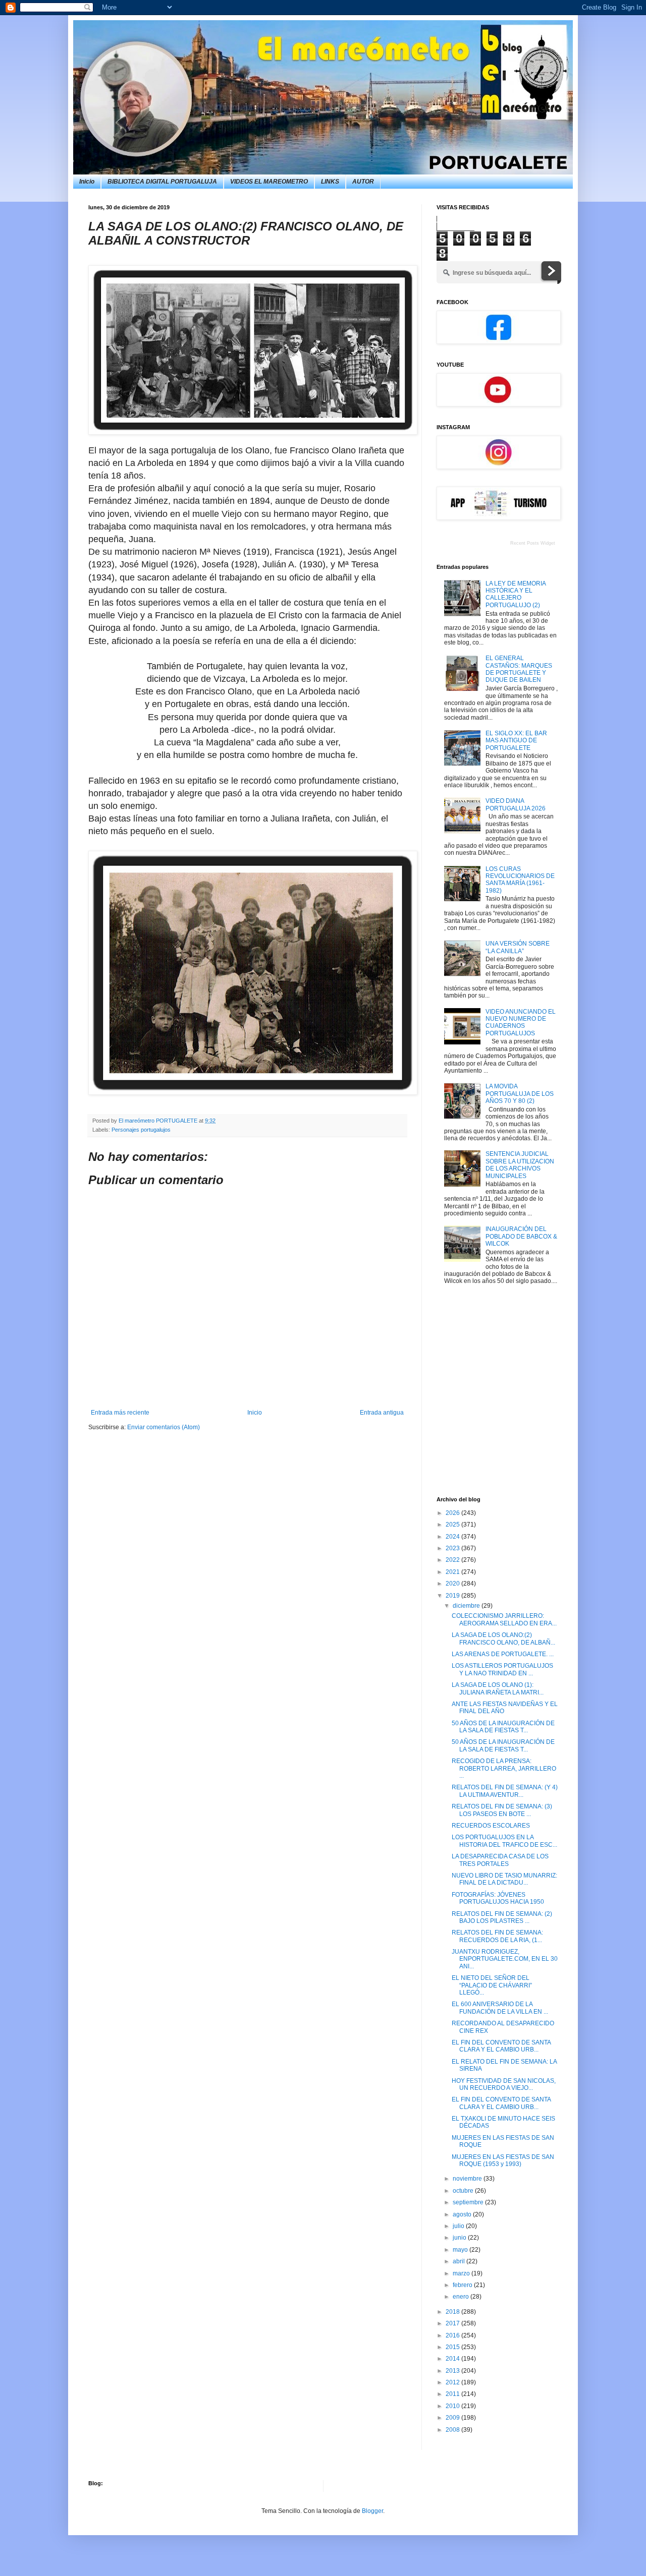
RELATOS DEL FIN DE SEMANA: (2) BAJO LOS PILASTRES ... (502, 1917)
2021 (453, 1572)
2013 (453, 2371)
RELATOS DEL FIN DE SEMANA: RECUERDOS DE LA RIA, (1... (497, 1936)
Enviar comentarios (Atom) (164, 1427)
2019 (453, 1596)
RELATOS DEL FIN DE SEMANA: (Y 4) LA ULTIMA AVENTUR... (505, 1791)
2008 (453, 2430)
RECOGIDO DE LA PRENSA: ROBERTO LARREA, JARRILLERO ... (504, 1768)
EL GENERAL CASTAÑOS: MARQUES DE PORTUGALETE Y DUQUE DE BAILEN (519, 669)
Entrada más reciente (120, 1413)
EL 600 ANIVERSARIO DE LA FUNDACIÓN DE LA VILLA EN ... (500, 2008)
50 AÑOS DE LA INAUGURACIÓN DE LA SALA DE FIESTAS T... (503, 1727)
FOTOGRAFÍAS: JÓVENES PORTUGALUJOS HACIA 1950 (498, 1898)
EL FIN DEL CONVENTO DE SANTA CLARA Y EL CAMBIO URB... (501, 2046)
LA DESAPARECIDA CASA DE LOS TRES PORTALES (500, 1860)
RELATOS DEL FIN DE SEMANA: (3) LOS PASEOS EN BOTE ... (502, 1810)
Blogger (372, 2511)
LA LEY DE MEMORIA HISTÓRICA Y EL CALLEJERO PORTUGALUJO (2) (516, 594)
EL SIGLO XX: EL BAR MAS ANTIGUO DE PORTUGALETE (516, 741)
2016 (453, 2335)
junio (460, 2238)
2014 (453, 2359)
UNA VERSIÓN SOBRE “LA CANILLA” (518, 947)
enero (462, 2297)
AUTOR (363, 182)
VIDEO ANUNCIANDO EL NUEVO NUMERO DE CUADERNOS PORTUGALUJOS (521, 1022)
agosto (463, 2214)
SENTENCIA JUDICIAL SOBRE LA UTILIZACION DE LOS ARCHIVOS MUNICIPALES (520, 1165)
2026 (453, 1513)
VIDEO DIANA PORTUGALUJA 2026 (516, 804)
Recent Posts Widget (533, 543)
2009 (453, 2418)
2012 (453, 2382)
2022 (453, 1560)
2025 (453, 1525)
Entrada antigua (382, 1413)
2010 (453, 2406)
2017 (453, 2323)
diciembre (467, 1606)
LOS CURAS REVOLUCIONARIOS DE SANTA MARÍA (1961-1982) (520, 880)
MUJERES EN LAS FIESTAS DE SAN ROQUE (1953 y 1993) (503, 2160)
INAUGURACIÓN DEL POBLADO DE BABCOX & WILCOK (521, 1236)
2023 (453, 1548)
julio (459, 2226)
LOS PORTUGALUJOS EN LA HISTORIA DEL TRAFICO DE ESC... (504, 1841)
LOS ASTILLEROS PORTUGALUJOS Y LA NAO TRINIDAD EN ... (502, 1669)
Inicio (87, 182)
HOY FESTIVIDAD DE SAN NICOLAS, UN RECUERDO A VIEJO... (504, 2084)
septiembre (469, 2202)
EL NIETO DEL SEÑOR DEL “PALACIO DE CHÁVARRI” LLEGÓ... (492, 1985)
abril (460, 2261)
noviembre (468, 2179)
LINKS (330, 182)
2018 (453, 2312)
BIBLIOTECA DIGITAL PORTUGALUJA (162, 182)
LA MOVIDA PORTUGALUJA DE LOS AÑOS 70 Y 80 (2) (520, 1094)
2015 (453, 2347)
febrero (463, 2285)
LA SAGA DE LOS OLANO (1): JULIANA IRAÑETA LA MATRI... (498, 1688)
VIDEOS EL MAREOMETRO (269, 182)
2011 (453, 2394)
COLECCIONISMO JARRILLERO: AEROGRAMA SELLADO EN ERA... (504, 1619)
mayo (461, 2250)
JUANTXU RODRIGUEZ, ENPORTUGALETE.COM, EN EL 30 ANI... (505, 1959)
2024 (453, 1537)
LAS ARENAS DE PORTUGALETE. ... (503, 1654)
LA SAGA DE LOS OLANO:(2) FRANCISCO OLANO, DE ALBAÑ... (503, 1638)
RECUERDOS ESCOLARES (491, 1826)
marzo (462, 2273)
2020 (453, 1584)
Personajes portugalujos (141, 1130)
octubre (464, 2191)
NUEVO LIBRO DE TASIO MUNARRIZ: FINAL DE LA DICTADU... (504, 1879)
